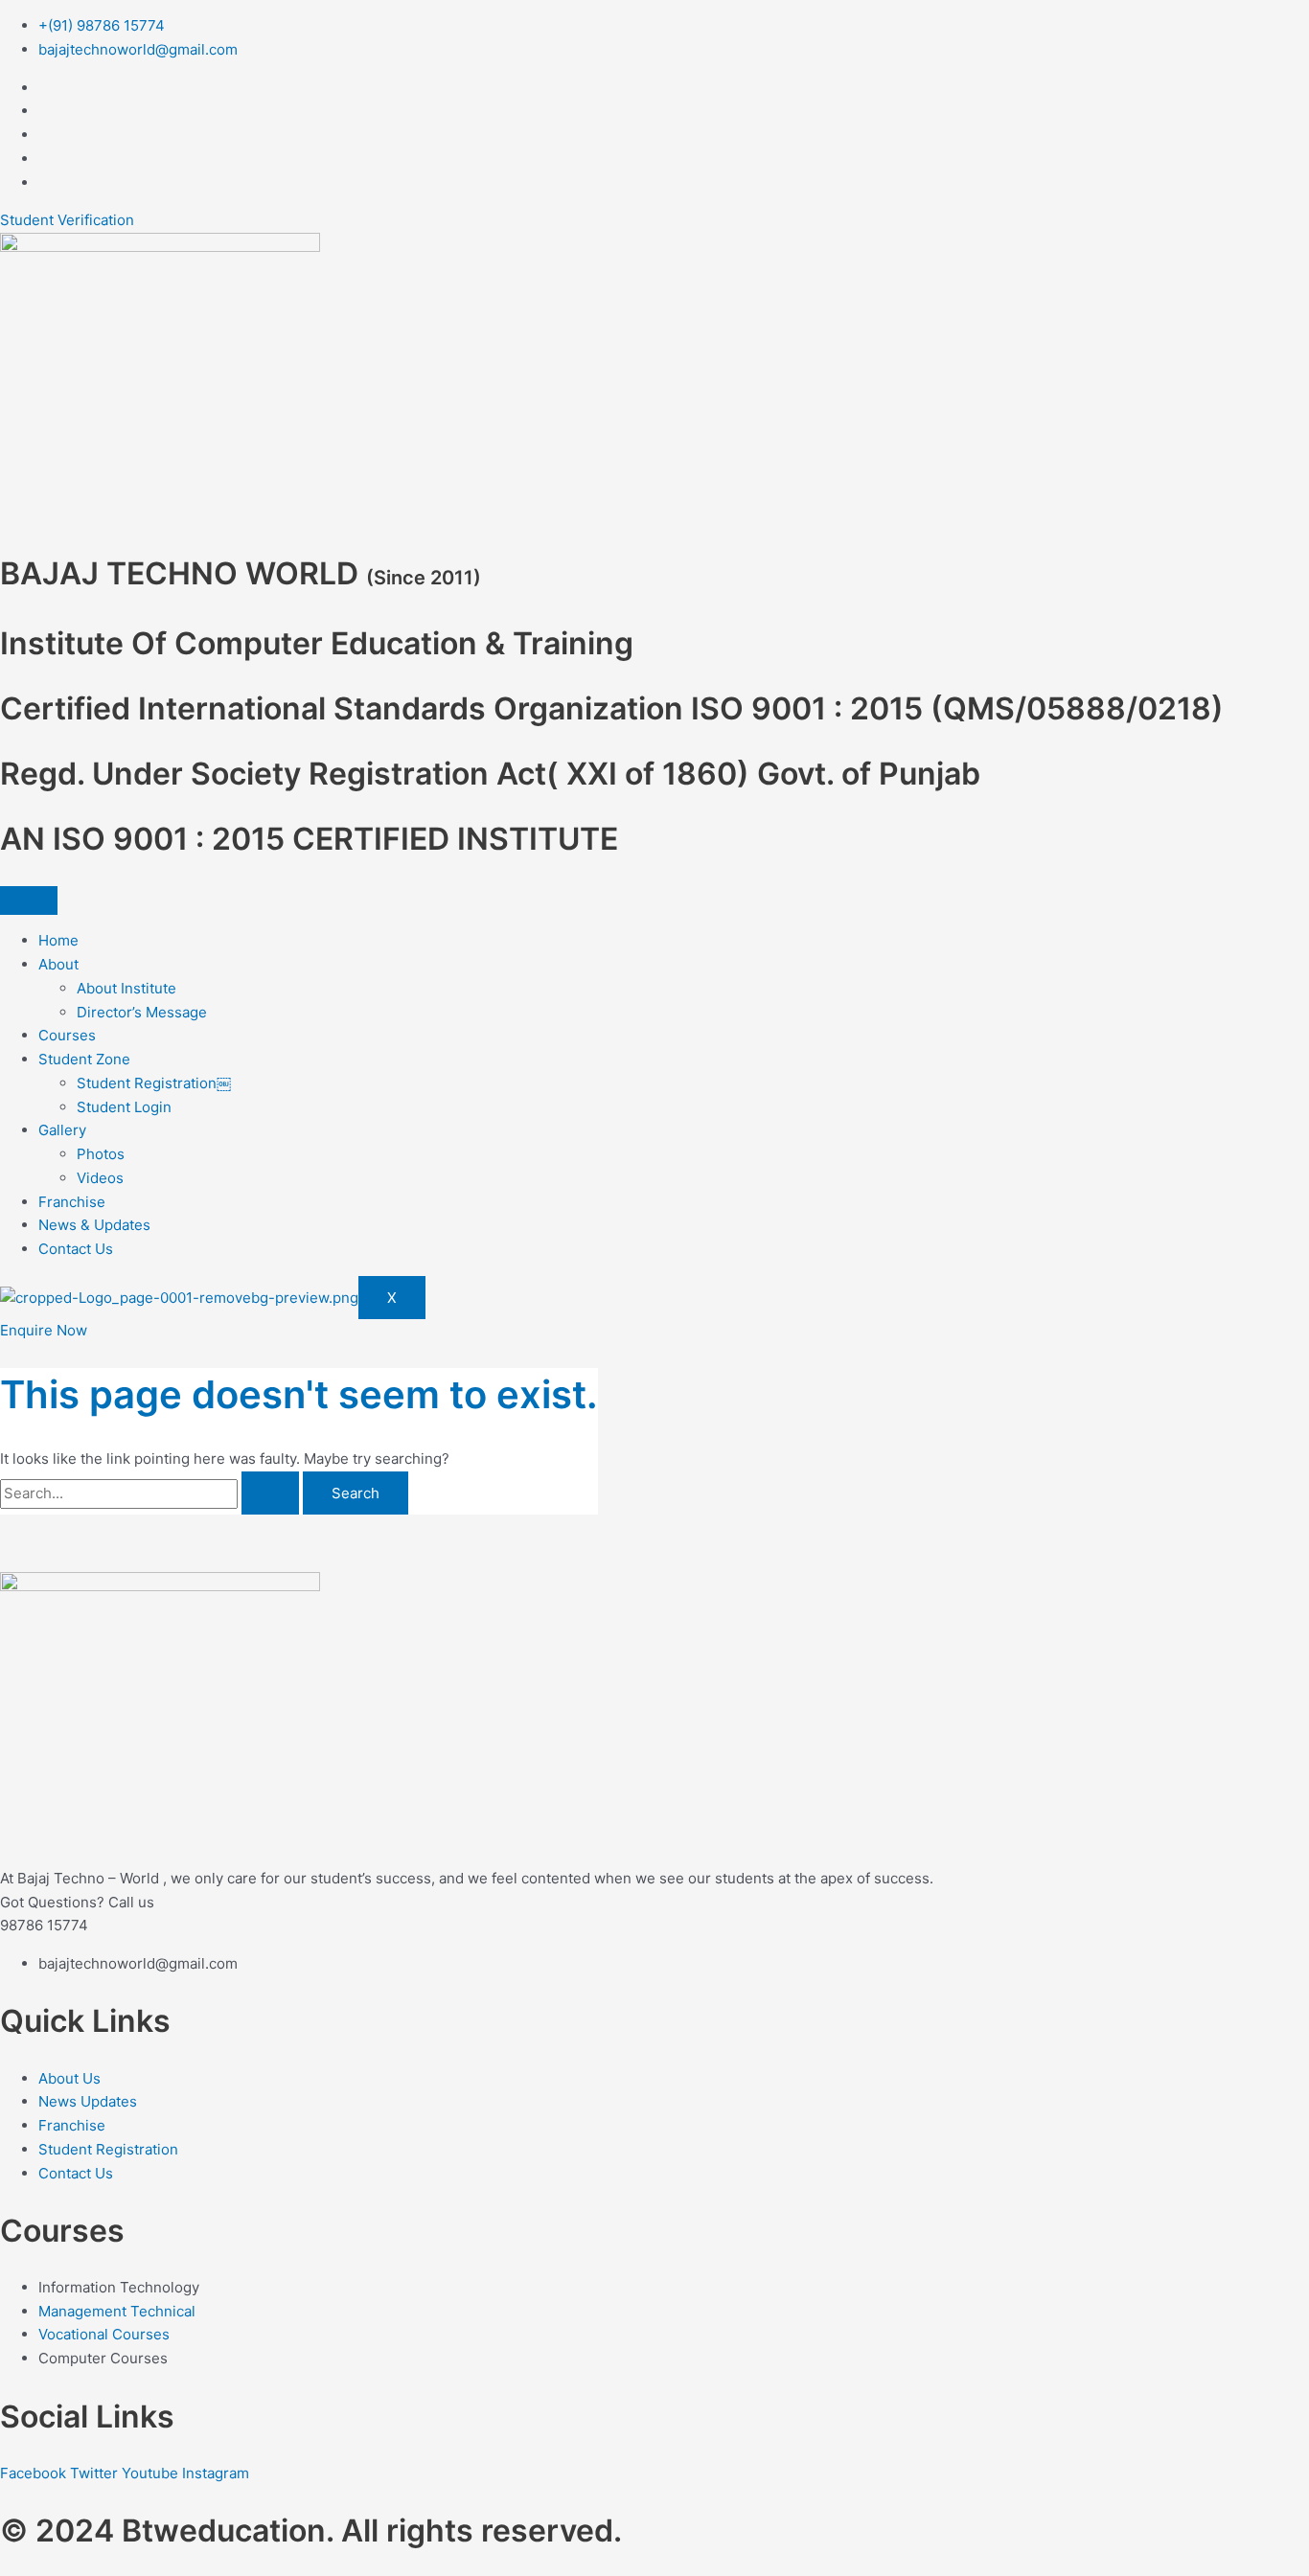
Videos (100, 1178)
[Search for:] (151, 1493)
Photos (101, 1154)
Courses (67, 1035)
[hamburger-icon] (29, 900)
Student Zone (84, 1059)
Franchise (72, 1202)
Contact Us (76, 1249)
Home (58, 940)
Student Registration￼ (154, 1083)
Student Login (124, 1107)
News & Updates (94, 1225)
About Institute (126, 988)
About (58, 964)
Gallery (62, 1130)
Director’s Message (142, 1012)
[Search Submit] (270, 1493)
